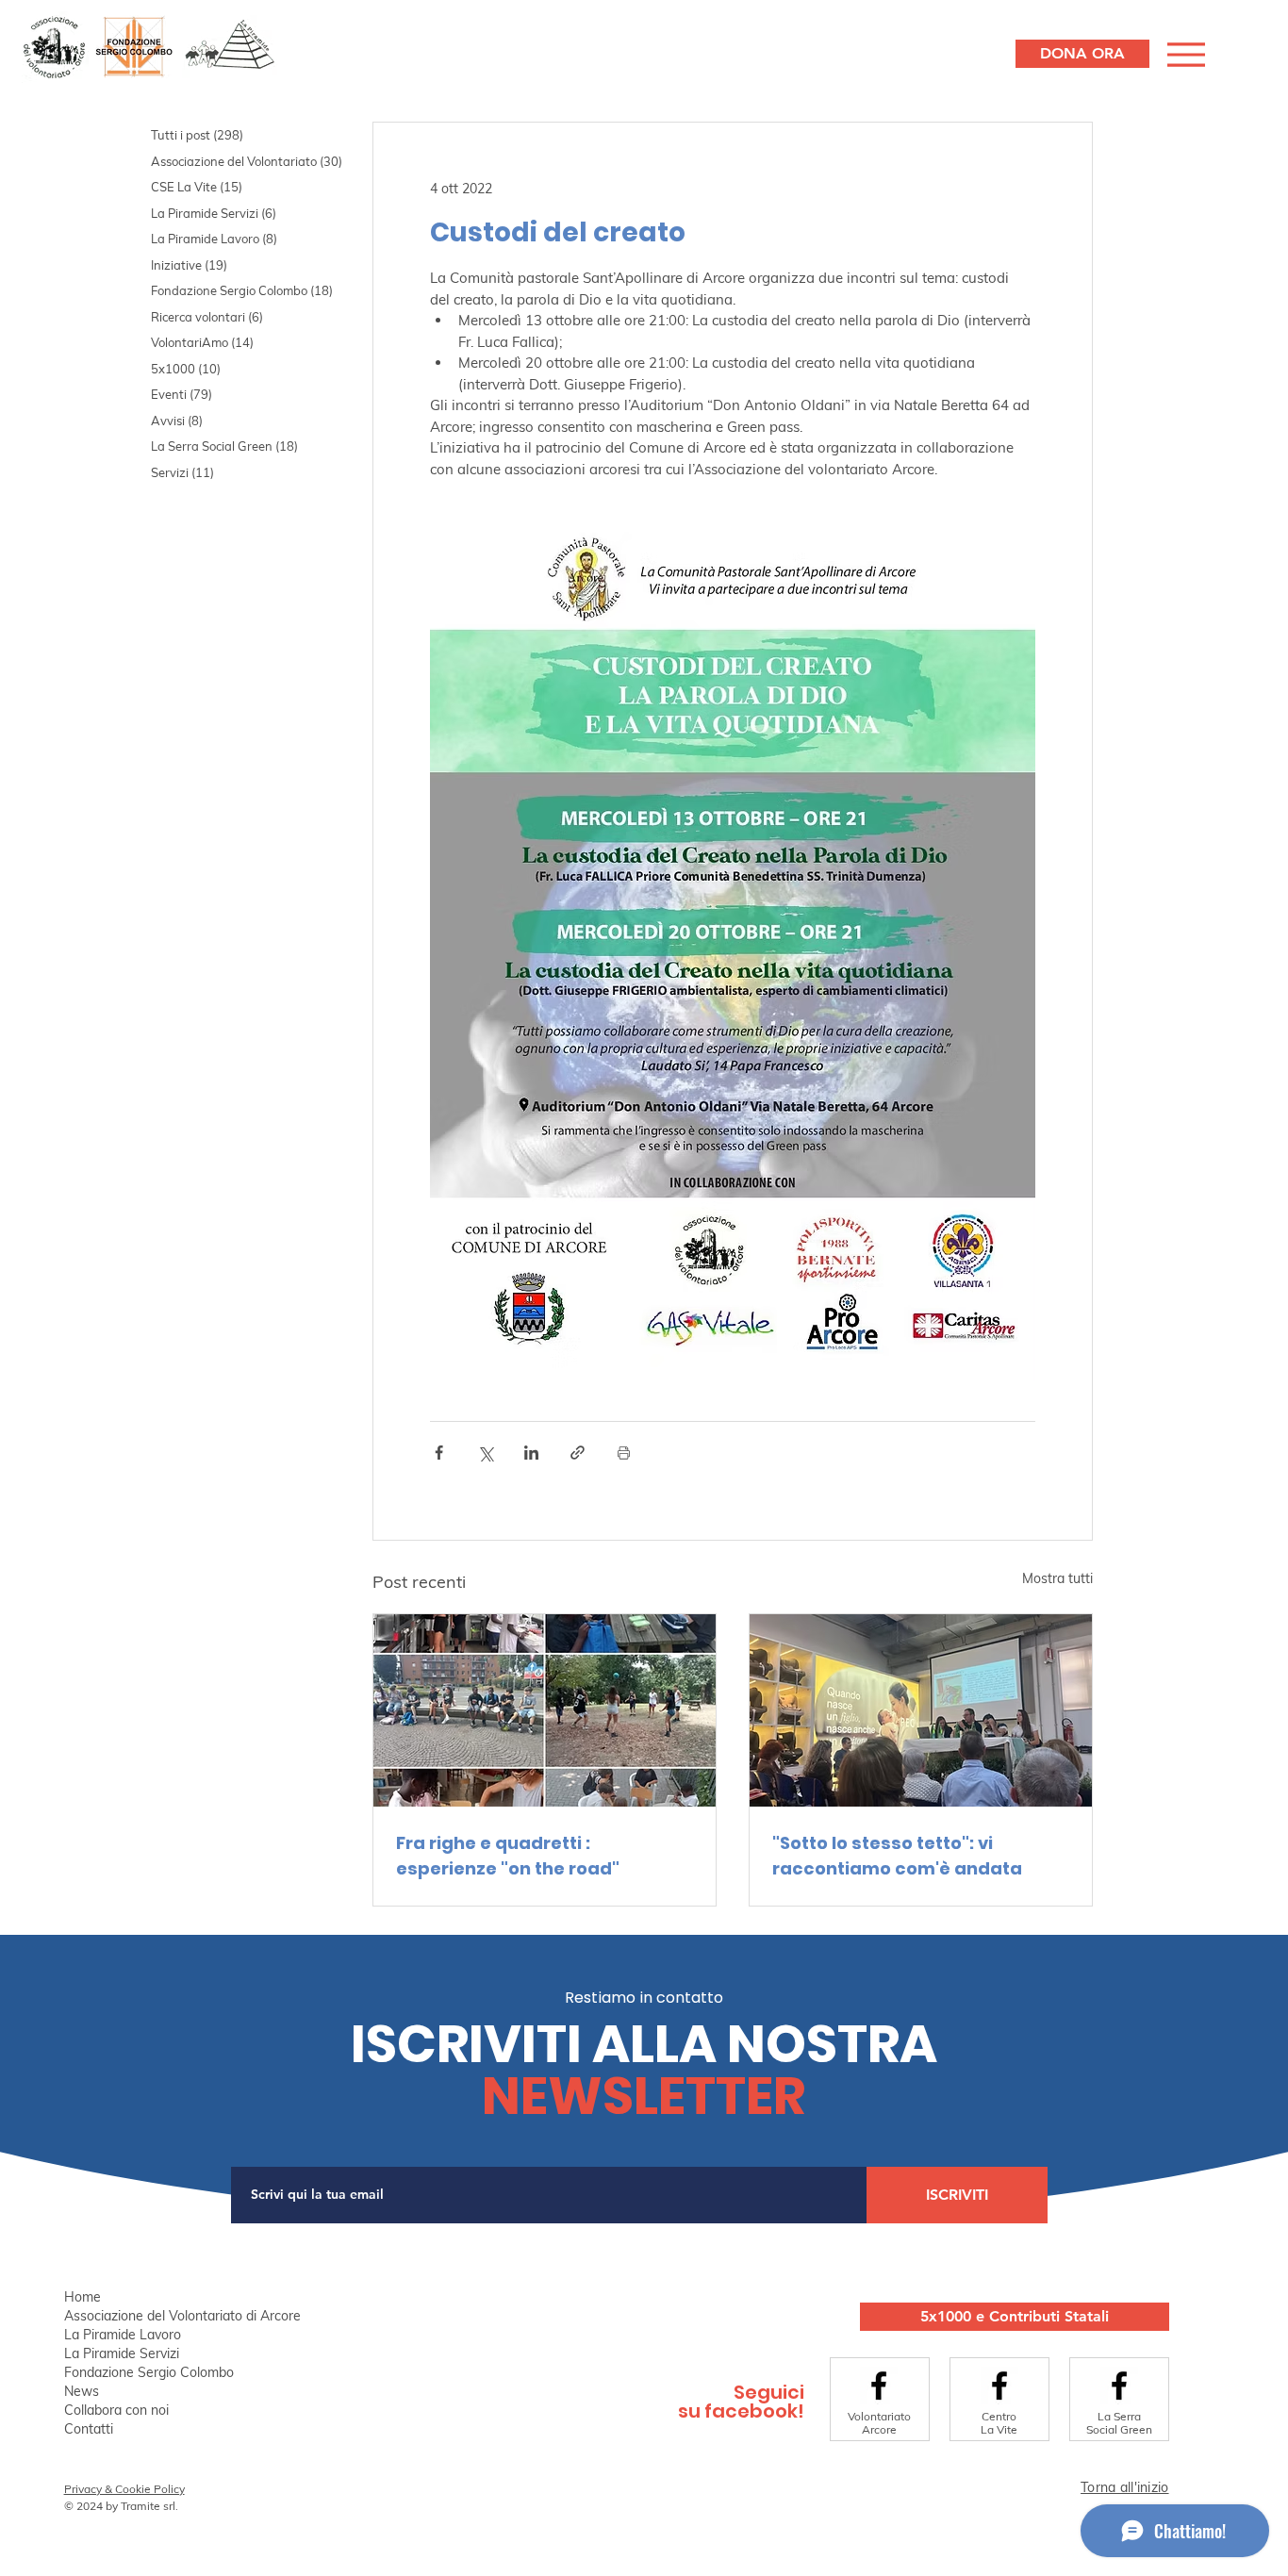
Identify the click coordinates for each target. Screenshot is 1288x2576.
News (82, 2391)
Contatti (89, 2429)
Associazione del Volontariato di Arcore (182, 2316)
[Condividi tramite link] (578, 1453)
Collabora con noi (116, 2410)
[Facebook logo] (879, 2386)
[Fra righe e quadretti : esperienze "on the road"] (545, 1710)
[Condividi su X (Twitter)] (485, 1453)
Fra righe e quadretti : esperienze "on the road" (508, 1856)
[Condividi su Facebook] (439, 1453)
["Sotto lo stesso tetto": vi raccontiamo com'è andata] (921, 1710)
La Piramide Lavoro (123, 2335)
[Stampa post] (624, 1453)
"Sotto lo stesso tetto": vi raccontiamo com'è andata (897, 1856)
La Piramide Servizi (122, 2353)
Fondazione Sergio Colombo (149, 2372)
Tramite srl (148, 2506)
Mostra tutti (1057, 1578)
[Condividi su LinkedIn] (531, 1453)
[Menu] (1184, 54)
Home (83, 2297)
